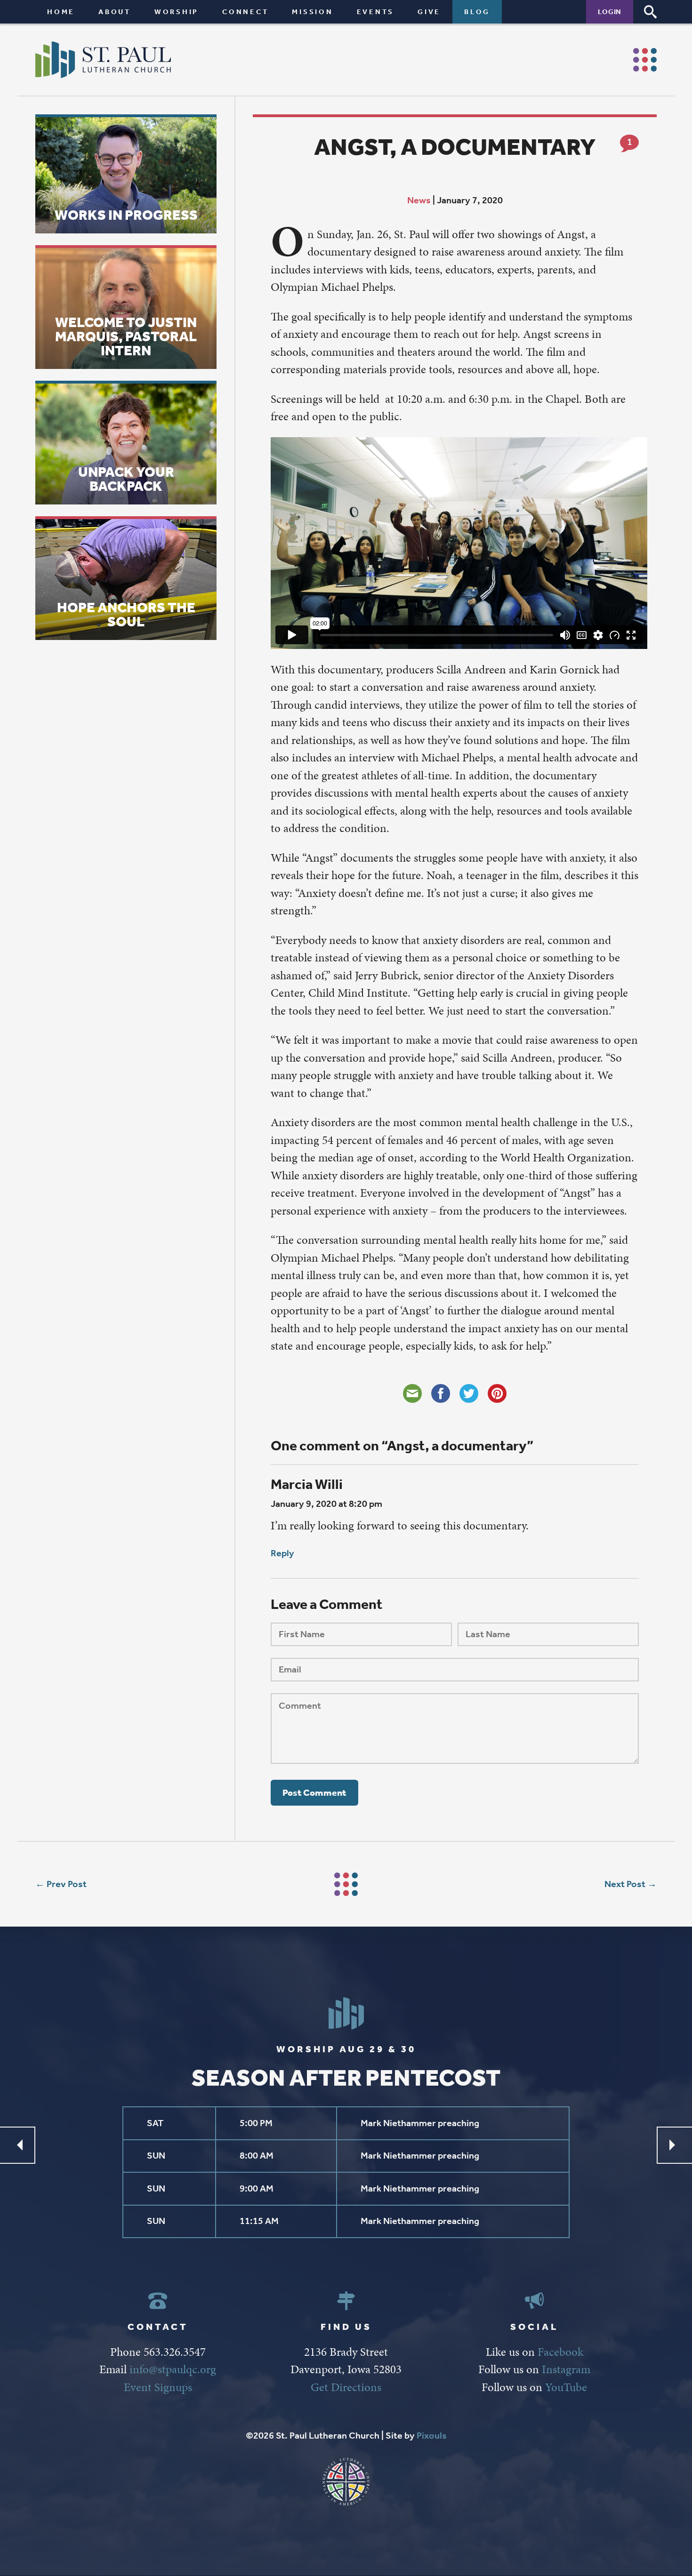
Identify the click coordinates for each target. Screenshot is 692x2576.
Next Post (625, 1884)
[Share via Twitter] (469, 1393)
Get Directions (346, 2387)
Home (61, 12)
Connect (245, 12)
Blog (477, 12)
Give (429, 12)
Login (610, 12)
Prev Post (67, 1884)
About (115, 12)
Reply (282, 1553)
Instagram (566, 2369)
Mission (312, 12)
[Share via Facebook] (441, 1393)
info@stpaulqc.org (173, 2369)
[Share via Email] (412, 1393)
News (419, 200)
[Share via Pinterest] (497, 1393)
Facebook (560, 2352)
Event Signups (158, 2387)
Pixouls (432, 2436)
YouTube (566, 2387)
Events (376, 12)
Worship (177, 12)
